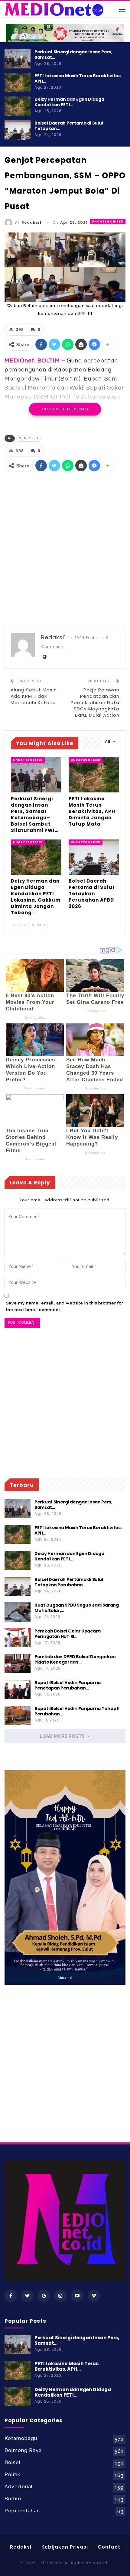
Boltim (13, 2499)
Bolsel (13, 2462)
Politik (12, 2475)
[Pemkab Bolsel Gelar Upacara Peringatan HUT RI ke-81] (18, 1638)
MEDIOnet (19, 361)
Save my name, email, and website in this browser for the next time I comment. (65, 1306)
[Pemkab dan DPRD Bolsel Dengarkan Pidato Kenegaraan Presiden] (18, 1664)
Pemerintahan (22, 2511)
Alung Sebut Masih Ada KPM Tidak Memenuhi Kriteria (34, 696)
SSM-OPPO (29, 438)
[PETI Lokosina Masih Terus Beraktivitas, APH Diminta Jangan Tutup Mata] (18, 83)
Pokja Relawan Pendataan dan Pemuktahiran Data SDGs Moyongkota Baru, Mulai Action (95, 702)
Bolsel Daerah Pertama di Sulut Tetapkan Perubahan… (69, 1582)
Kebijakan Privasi (65, 2547)
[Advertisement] (65, 550)
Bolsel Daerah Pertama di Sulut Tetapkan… (69, 126)
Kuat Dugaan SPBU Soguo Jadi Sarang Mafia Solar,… (77, 1608)
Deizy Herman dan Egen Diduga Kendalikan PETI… (69, 102)
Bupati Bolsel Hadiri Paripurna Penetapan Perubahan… (68, 1685)
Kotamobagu (21, 2438)
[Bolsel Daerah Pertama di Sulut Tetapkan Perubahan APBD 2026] (18, 130)
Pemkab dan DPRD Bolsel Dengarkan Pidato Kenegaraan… (75, 1659)
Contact (109, 2547)
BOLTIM (49, 361)
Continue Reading (65, 409)
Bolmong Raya (23, 2450)
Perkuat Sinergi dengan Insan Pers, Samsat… (73, 55)
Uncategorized (108, 221)
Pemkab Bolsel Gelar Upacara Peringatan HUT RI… (68, 1634)
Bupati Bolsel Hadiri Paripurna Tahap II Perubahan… (77, 1711)
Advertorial (19, 2487)
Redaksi (21, 2547)
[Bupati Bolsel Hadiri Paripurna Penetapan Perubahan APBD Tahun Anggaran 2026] (18, 1689)
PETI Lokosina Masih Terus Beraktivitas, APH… (78, 78)
